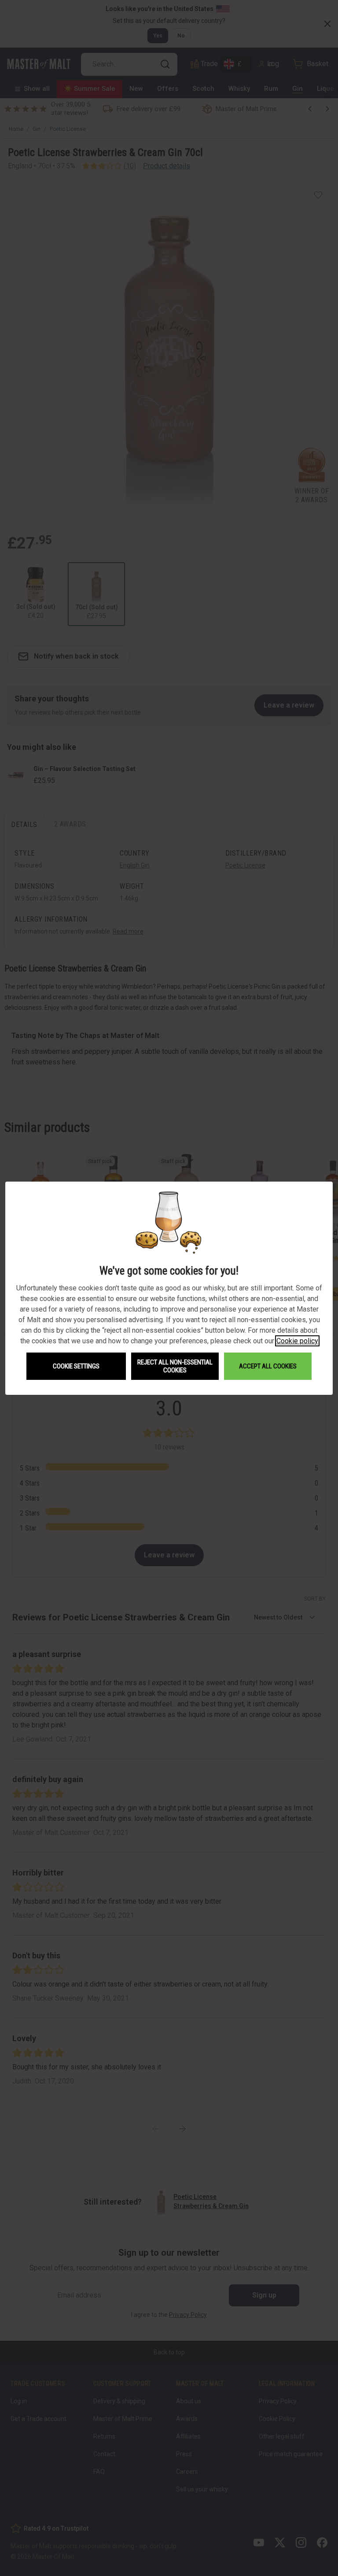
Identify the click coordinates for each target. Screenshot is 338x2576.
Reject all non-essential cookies (175, 1366)
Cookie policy (297, 1341)
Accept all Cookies (268, 1366)
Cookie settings (76, 1366)
